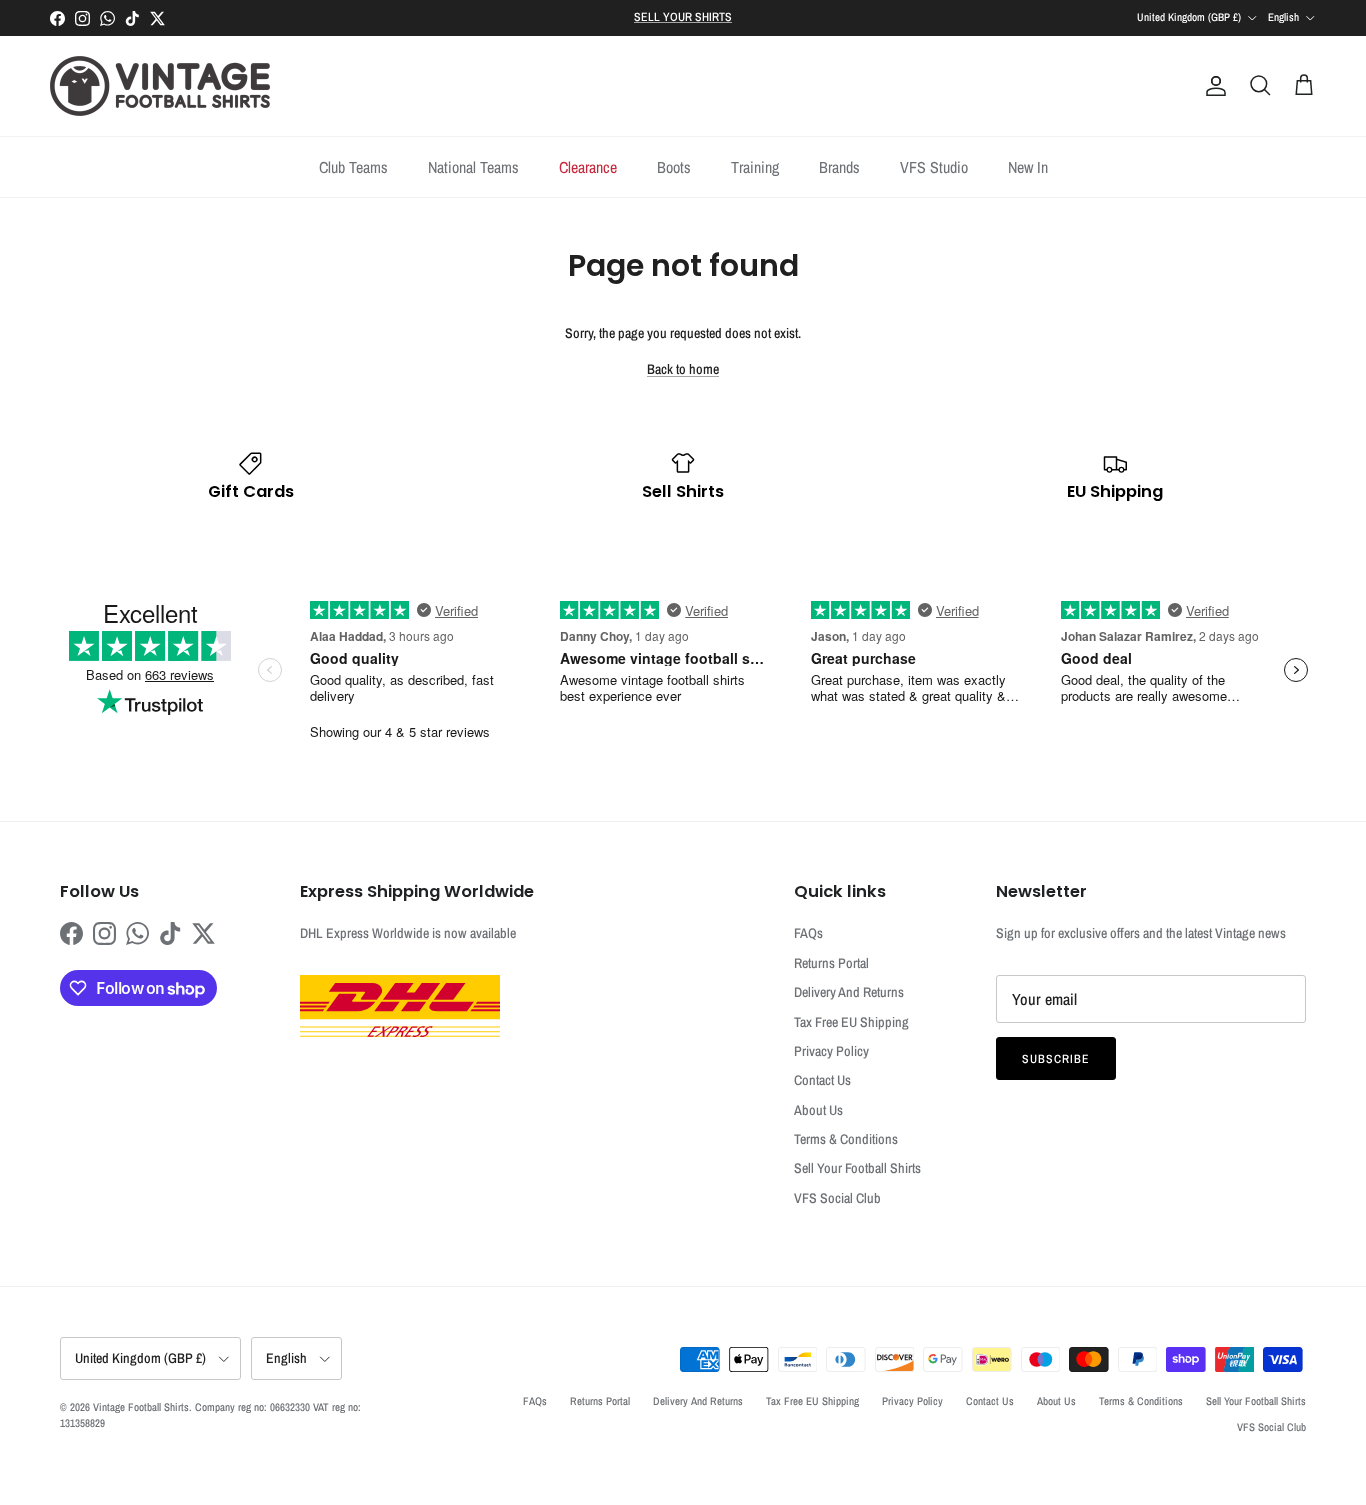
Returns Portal (831, 963)
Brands (839, 167)
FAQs (808, 933)
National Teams (473, 167)
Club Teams (353, 167)
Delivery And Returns (849, 992)
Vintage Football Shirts (141, 1407)
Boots (674, 167)
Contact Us (822, 1080)
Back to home (683, 369)
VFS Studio (934, 167)
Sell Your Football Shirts (857, 1168)
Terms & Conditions (846, 1139)
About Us (818, 1110)
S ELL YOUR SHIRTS (683, 17)
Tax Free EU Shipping (851, 1022)
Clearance (588, 167)
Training (755, 167)
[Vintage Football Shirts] (160, 86)
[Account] (1212, 86)
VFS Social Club (837, 1198)
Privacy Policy (831, 1051)
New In (1028, 167)
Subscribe (1056, 1059)
